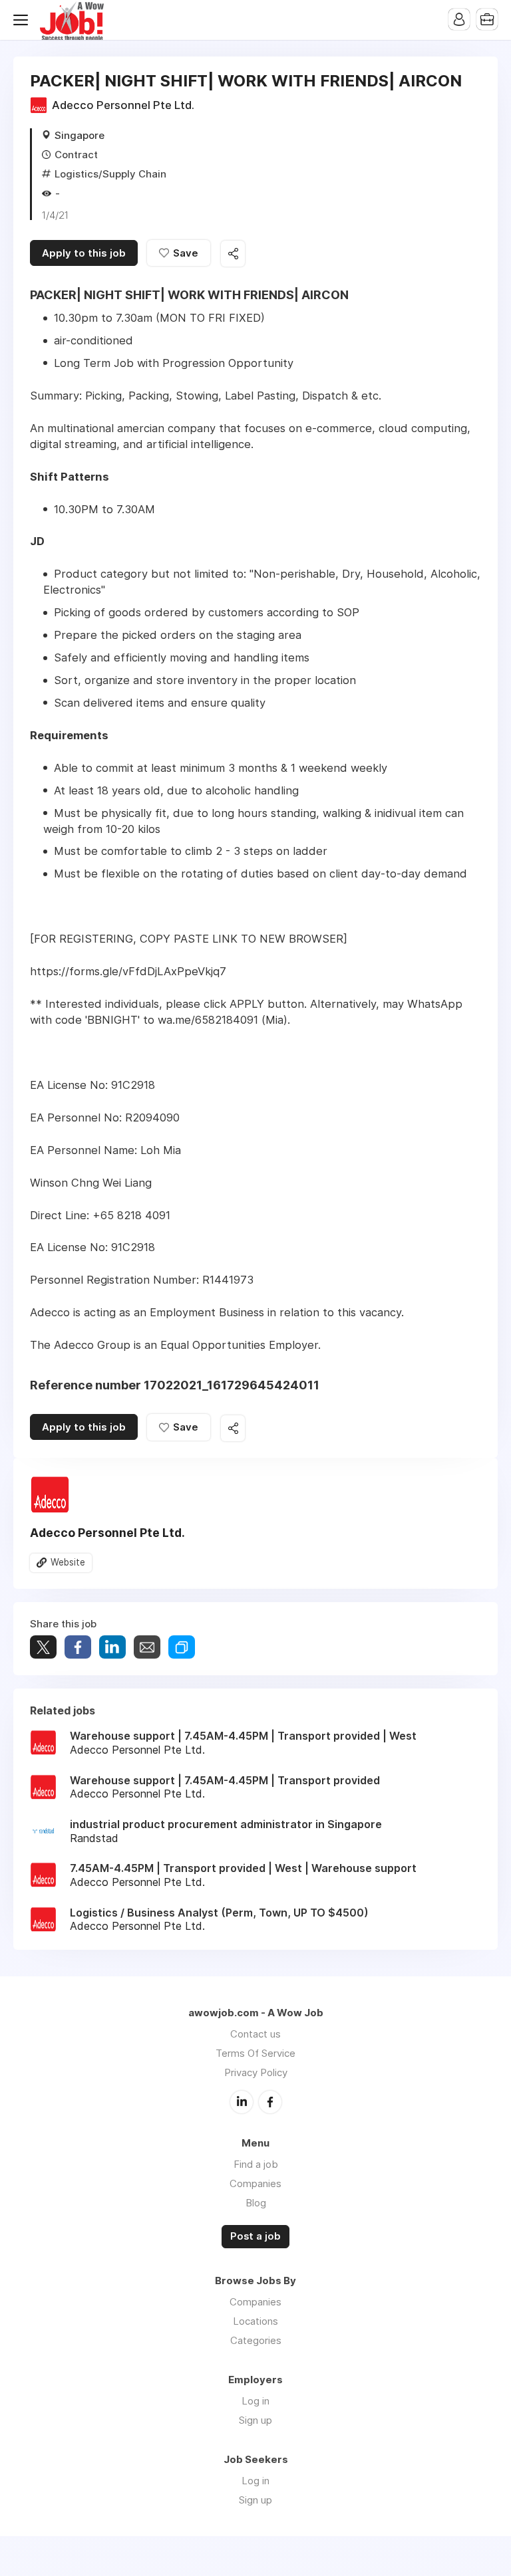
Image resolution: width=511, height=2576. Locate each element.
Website (68, 1562)
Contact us (255, 2034)
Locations (255, 2321)
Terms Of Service (255, 2053)
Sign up (255, 2420)
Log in (255, 2401)
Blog (256, 2203)
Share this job (233, 254)
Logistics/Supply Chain (110, 174)
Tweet (43, 1647)
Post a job (255, 2236)
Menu (23, 20)
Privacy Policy (256, 2072)
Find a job (256, 2164)
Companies (255, 2183)
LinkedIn (242, 2102)
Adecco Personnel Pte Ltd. (123, 105)
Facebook (270, 2102)
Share (78, 1647)
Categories (256, 2340)
